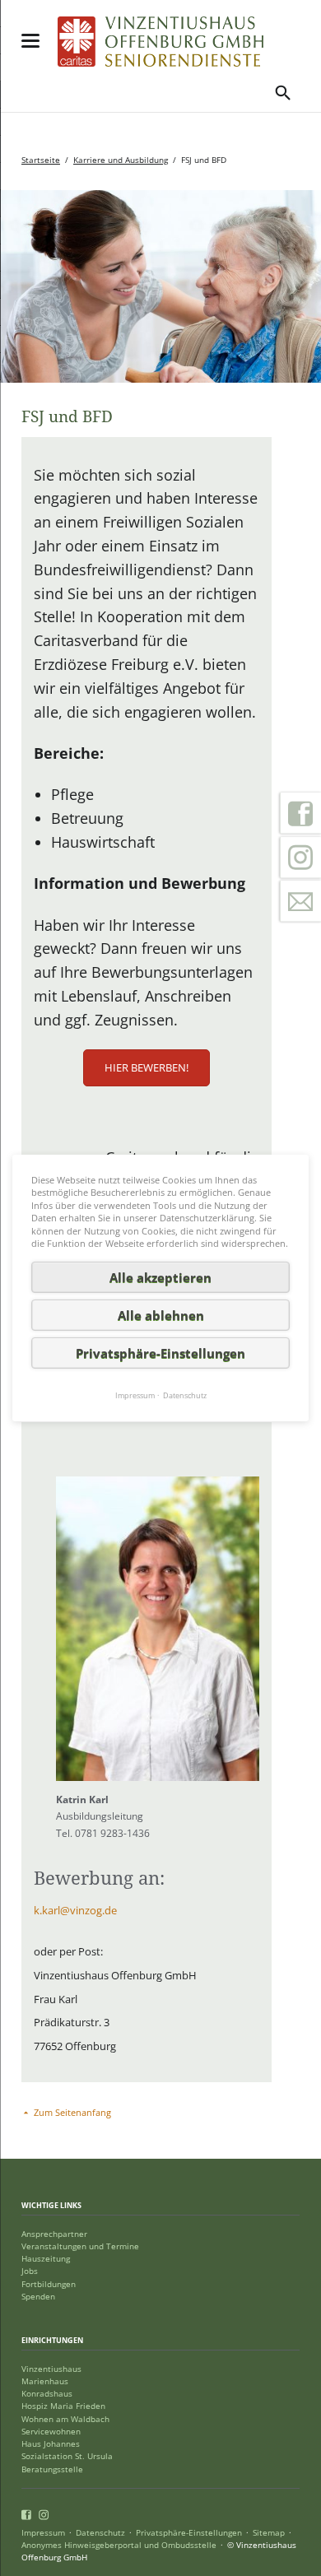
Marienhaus (45, 2381)
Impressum (43, 2533)
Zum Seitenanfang (72, 2112)
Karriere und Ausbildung (121, 160)
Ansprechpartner (54, 2234)
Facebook (300, 813)
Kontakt (300, 901)
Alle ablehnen (161, 1315)
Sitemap (269, 2533)
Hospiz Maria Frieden (63, 2406)
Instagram (300, 858)
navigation (30, 41)
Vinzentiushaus (51, 2369)
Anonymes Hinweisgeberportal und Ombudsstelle (119, 2545)
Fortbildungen (49, 2284)
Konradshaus (47, 2394)
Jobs (30, 2271)
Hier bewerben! (147, 1067)
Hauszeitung (46, 2259)
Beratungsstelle (52, 2469)
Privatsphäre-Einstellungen (189, 2533)
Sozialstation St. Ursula (67, 2456)
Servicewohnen (51, 2432)
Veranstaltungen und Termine (80, 2246)
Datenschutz (100, 2533)
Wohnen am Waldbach (65, 2419)
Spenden (38, 2297)
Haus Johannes (51, 2444)
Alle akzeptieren (160, 1277)
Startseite (41, 160)
